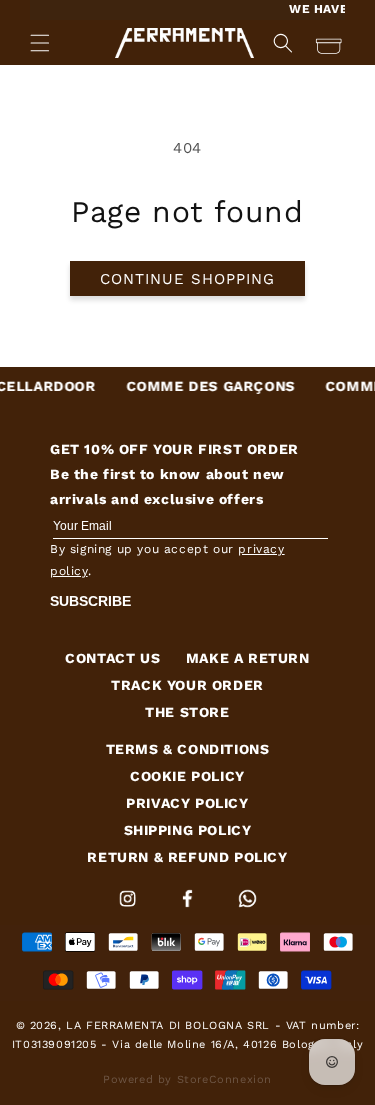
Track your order (187, 685)
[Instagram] (130, 911)
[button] (40, 43)
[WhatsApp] (247, 911)
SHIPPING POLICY (188, 830)
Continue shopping (187, 279)
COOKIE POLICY (187, 776)
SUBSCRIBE (90, 601)
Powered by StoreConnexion (187, 1079)
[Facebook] (190, 911)
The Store (187, 712)
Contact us (112, 658)
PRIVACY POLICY (187, 803)
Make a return (248, 658)
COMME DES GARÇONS (202, 386)
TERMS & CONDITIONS (188, 749)
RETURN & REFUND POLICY (187, 857)
